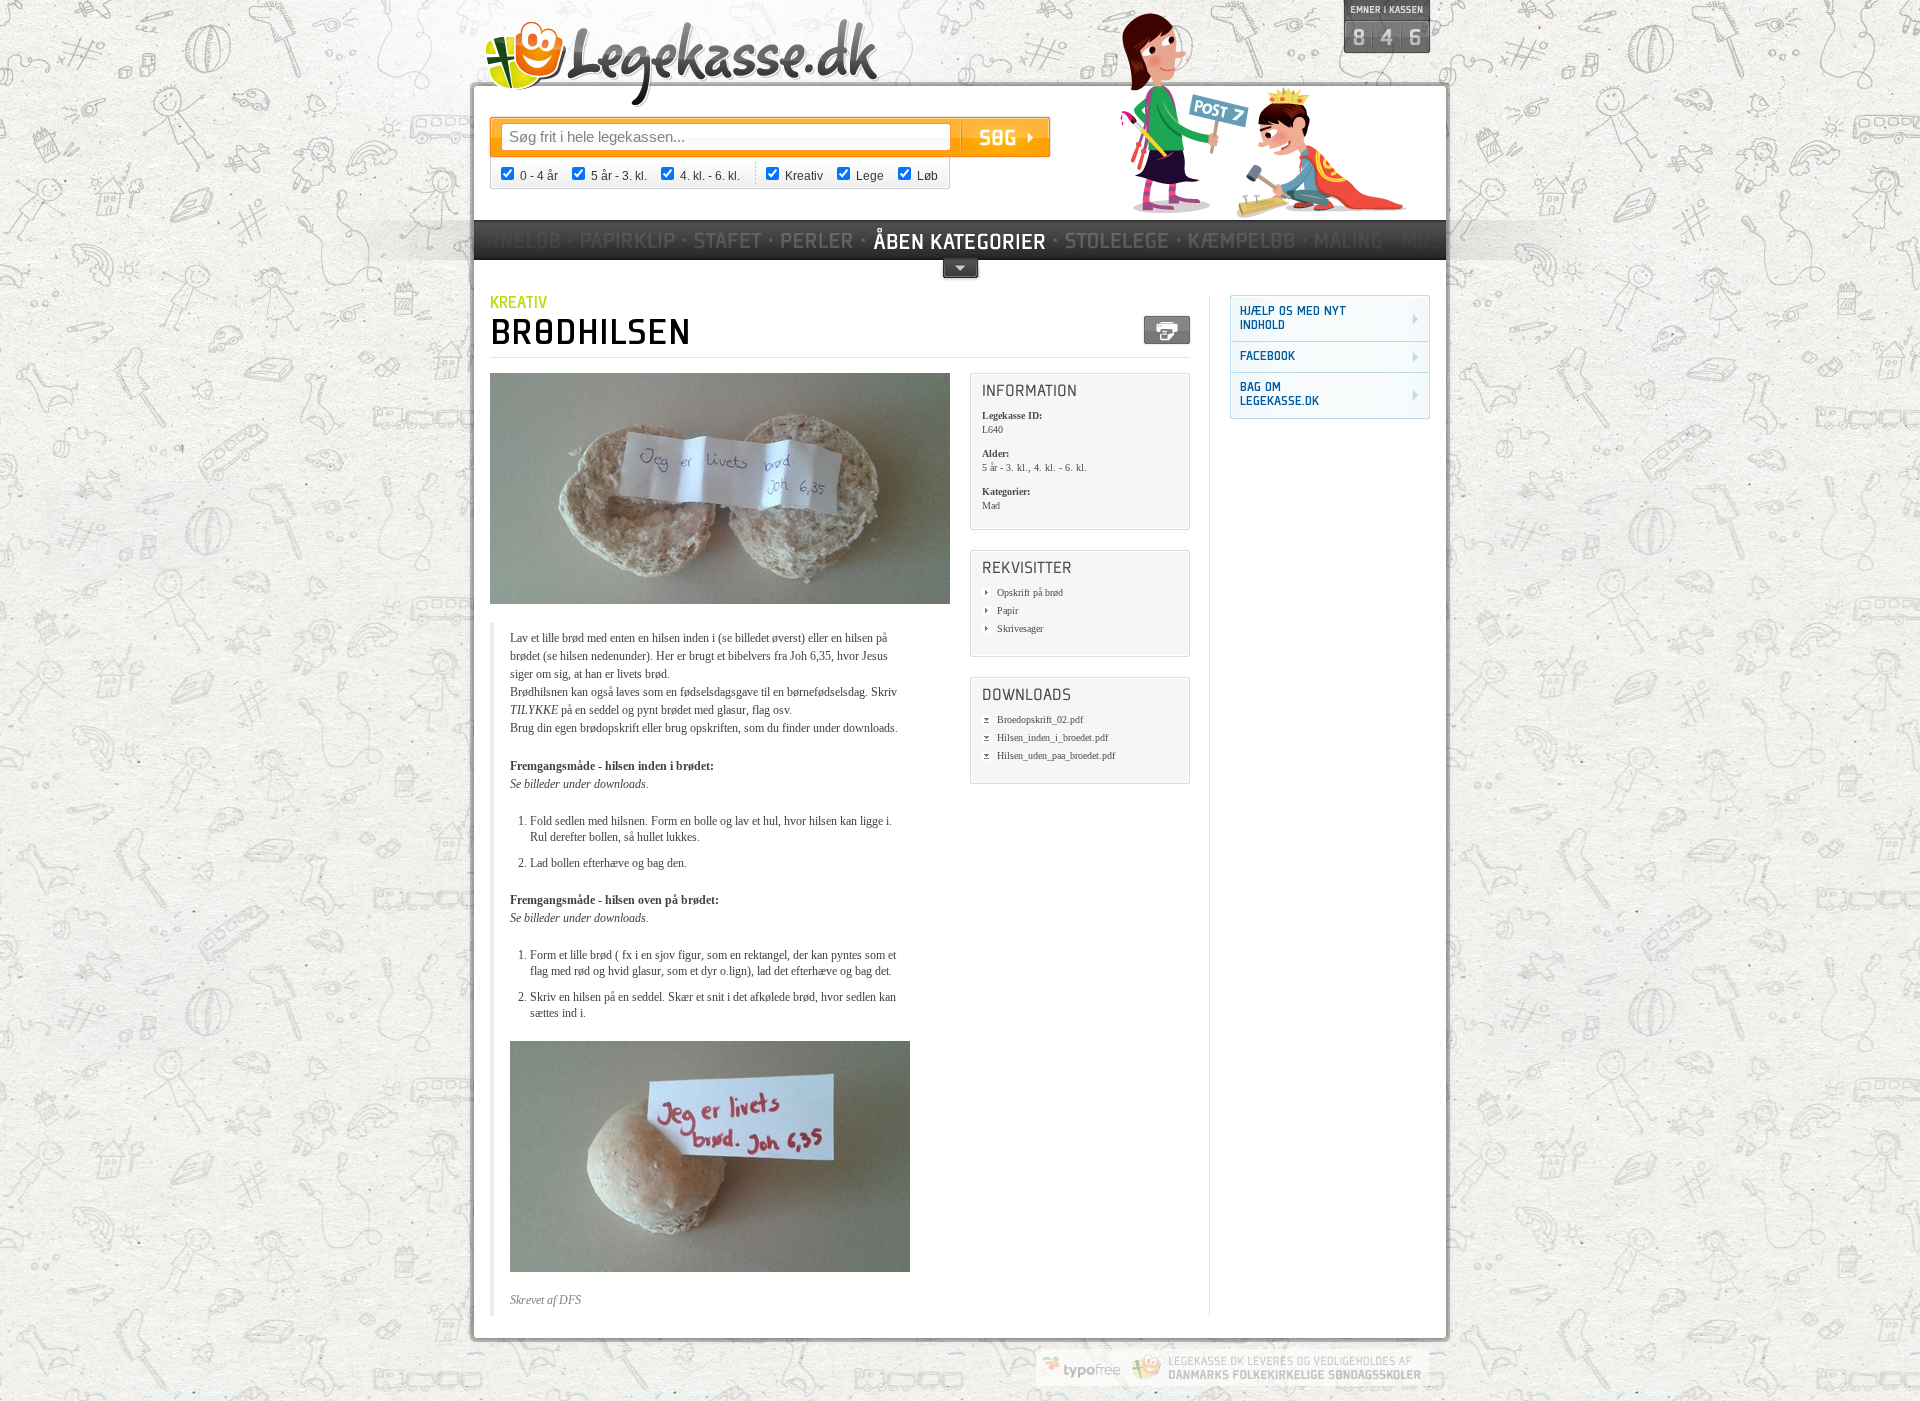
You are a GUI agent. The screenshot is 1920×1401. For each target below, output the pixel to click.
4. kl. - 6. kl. (710, 176)
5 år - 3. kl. (619, 176)
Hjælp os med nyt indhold (1293, 318)
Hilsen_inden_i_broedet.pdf (1052, 737)
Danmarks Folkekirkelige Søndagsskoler (1276, 1367)
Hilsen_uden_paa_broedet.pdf (1056, 755)
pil (960, 266)
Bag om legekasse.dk (1279, 394)
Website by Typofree (1082, 1367)
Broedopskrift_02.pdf (1040, 719)
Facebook (1267, 356)
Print (1167, 330)
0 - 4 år (539, 176)
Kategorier (961, 240)
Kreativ (804, 176)
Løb (927, 176)
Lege (870, 176)
